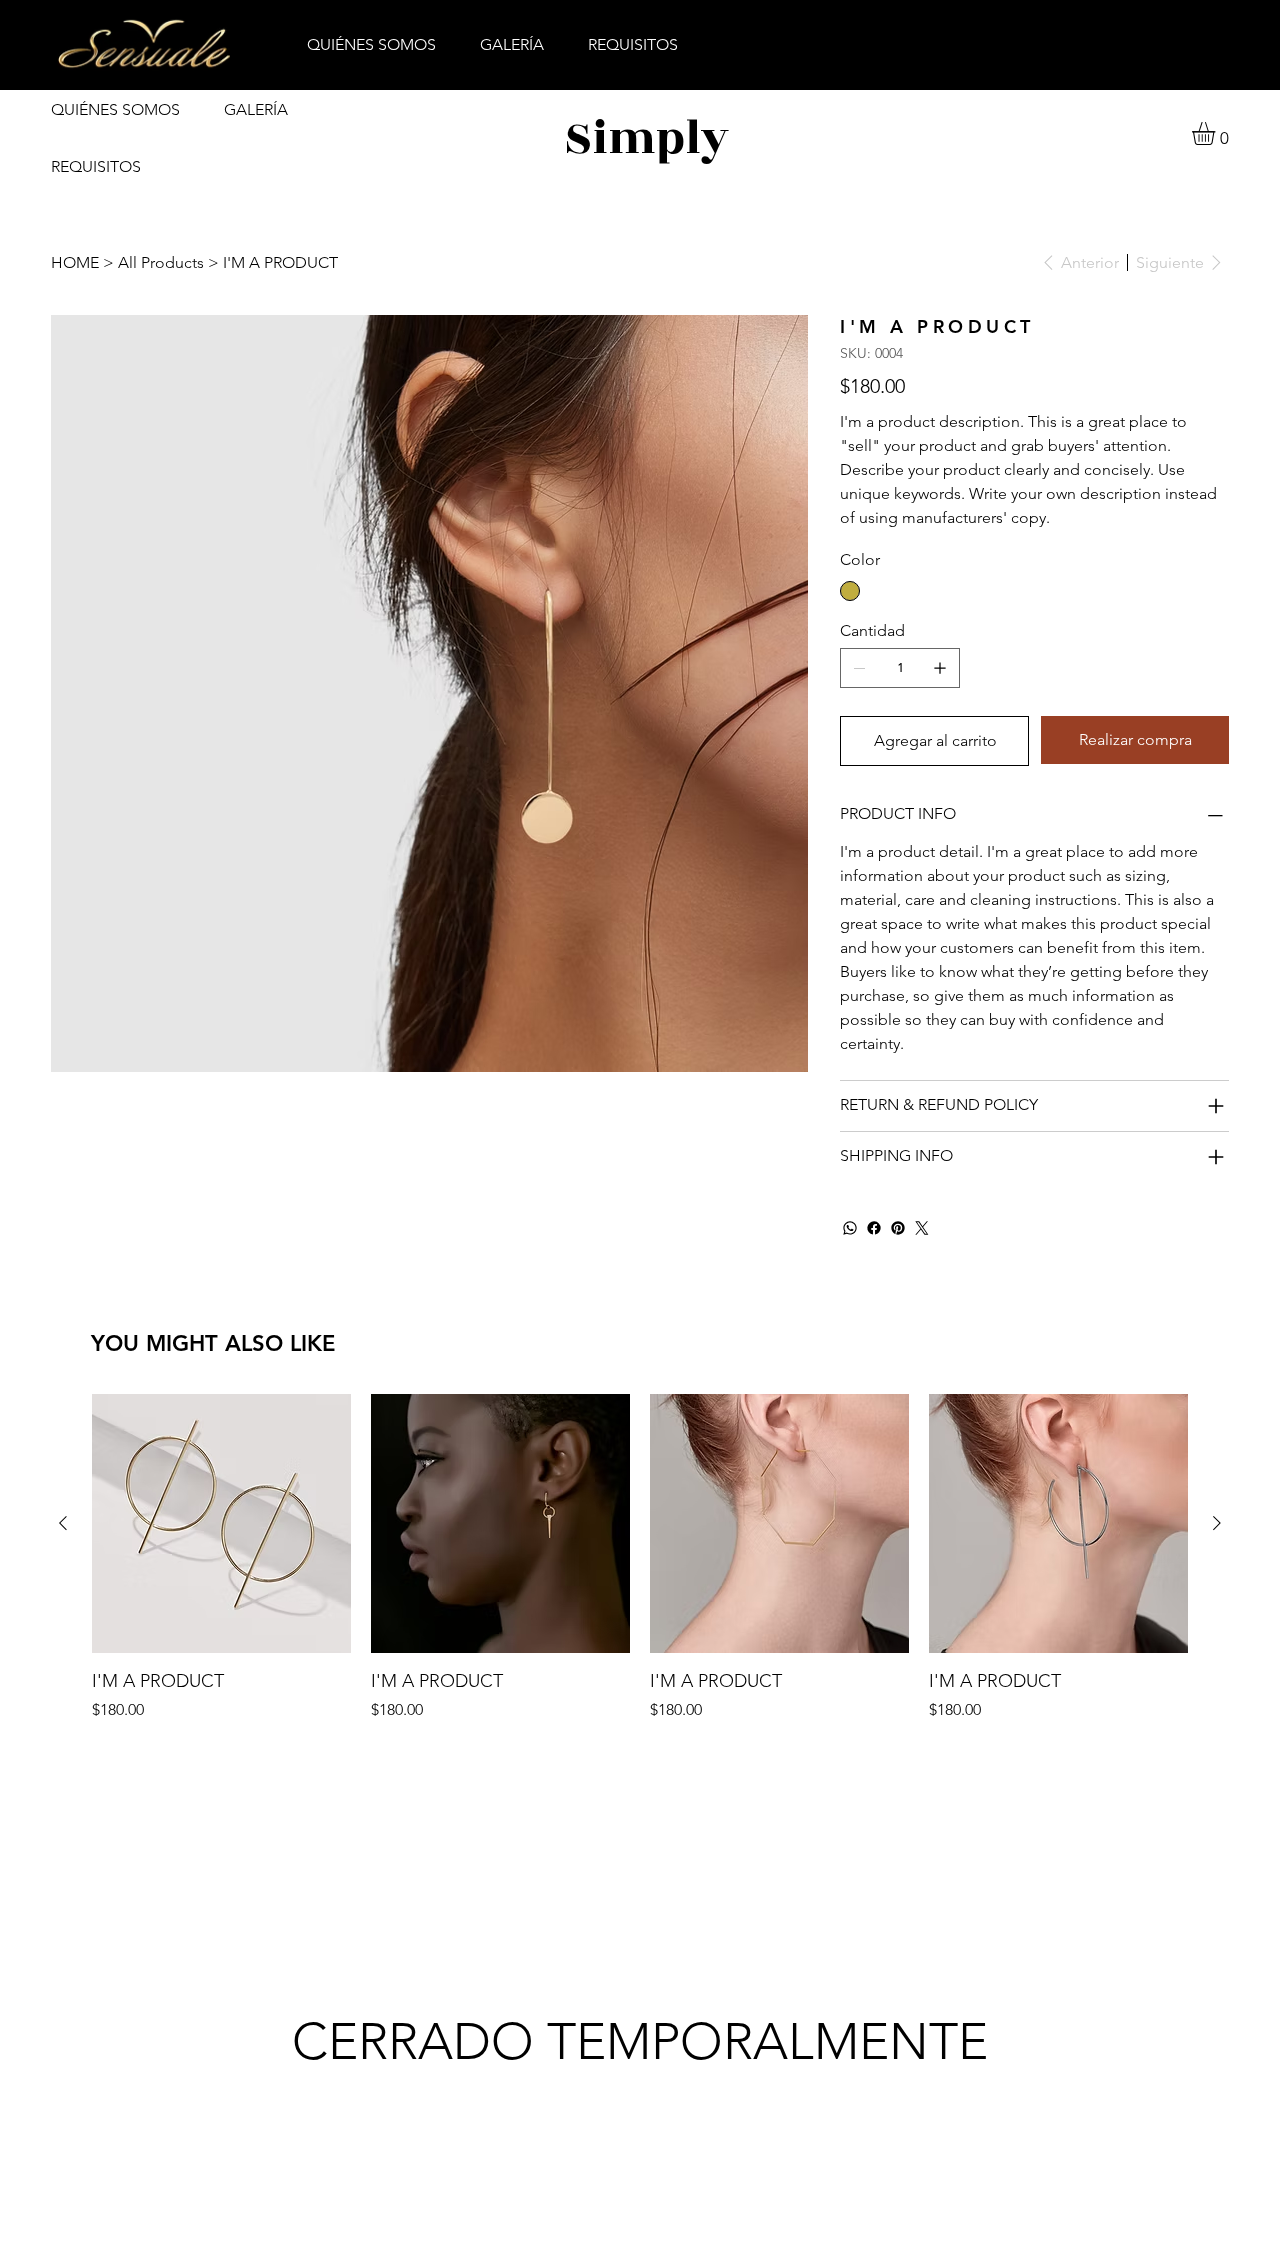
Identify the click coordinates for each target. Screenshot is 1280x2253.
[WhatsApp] (850, 1228)
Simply (646, 138)
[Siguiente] (1217, 1523)
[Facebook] (874, 1228)
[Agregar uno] (940, 668)
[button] (1217, 133)
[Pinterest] (898, 1228)
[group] (640, 1558)
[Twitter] (922, 1228)
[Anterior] (63, 1523)
